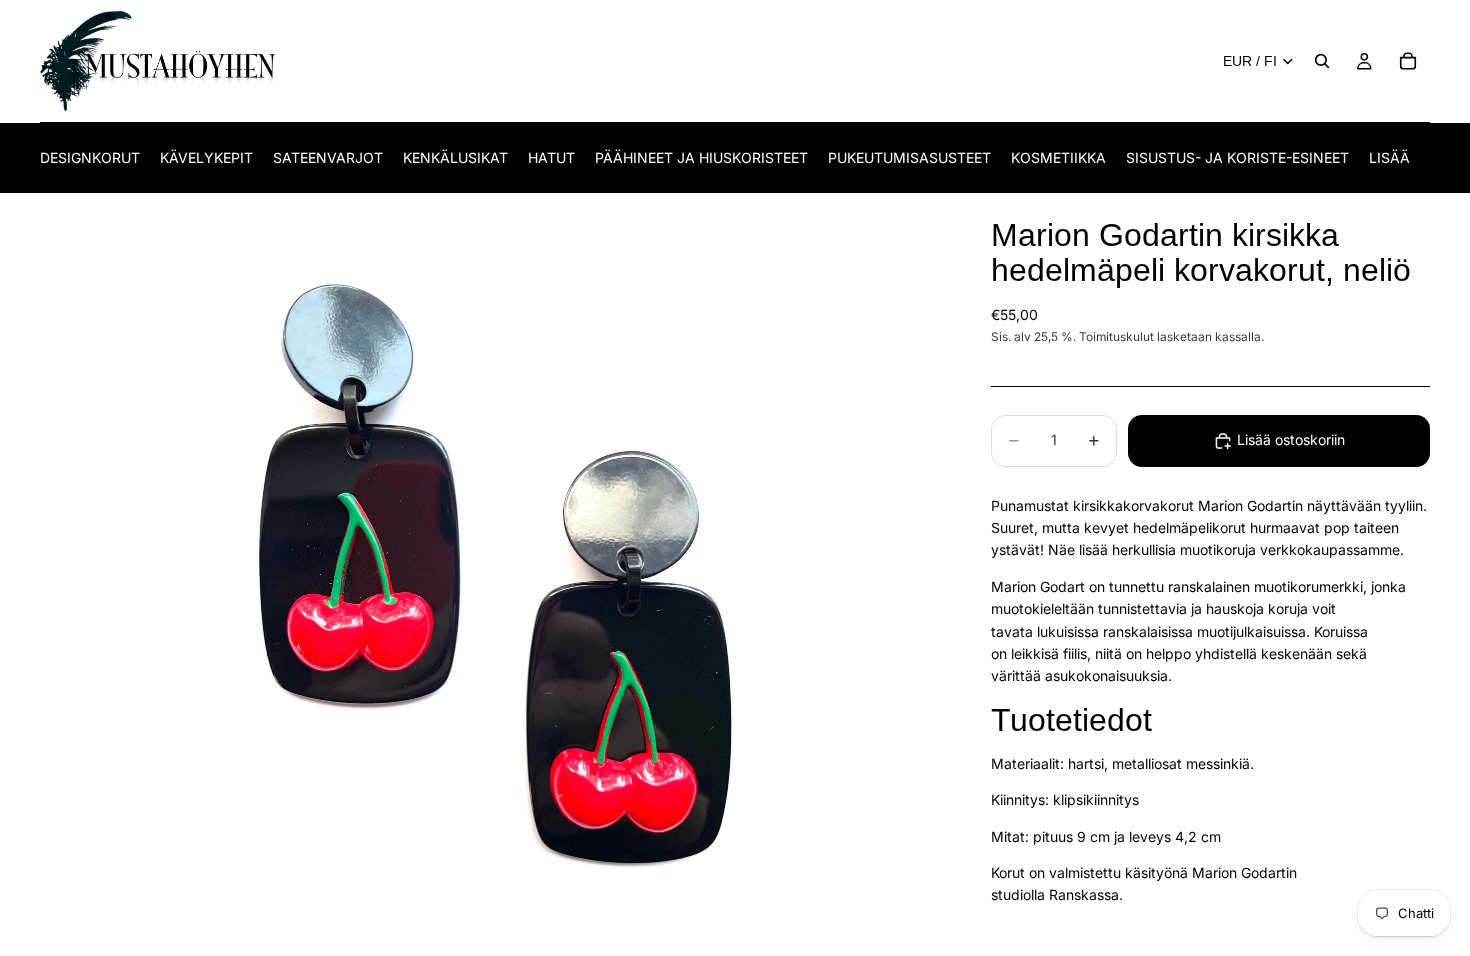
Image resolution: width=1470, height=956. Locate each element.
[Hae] (1322, 61)
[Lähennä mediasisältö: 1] (491, 575)
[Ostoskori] (1408, 61)
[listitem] (1389, 157)
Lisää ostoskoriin (1291, 439)
